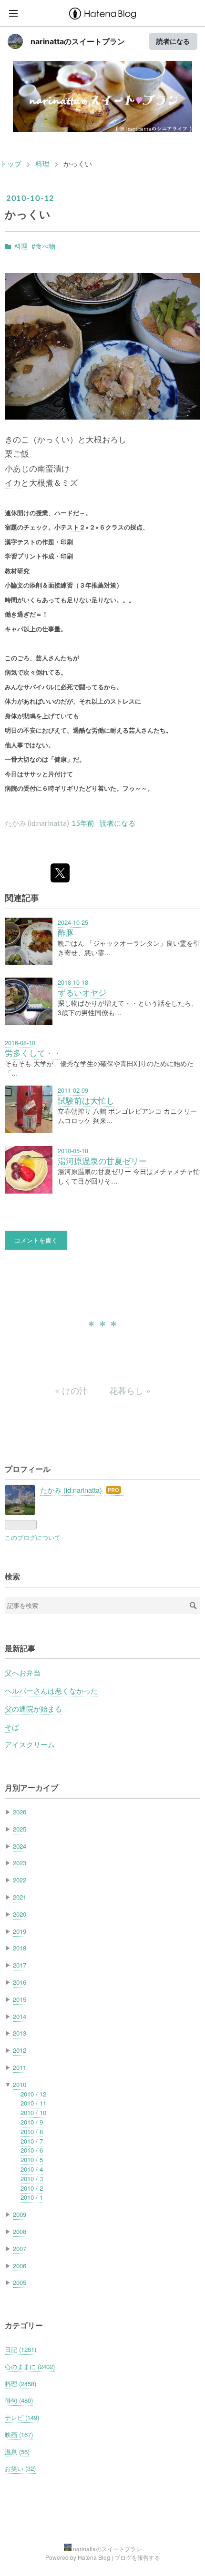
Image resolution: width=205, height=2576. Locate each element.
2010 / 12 (33, 2094)
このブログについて (33, 1537)
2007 (20, 2248)
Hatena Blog (94, 2557)
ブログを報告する (137, 2557)
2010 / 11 (33, 2103)
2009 (20, 2214)
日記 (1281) (20, 2349)
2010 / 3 (32, 2179)
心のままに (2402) (30, 2366)
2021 (20, 1897)
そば (12, 1727)
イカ (13, 482)
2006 (20, 2266)
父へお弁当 (23, 1672)
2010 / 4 (32, 2169)
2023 (20, 1863)
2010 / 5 (32, 2160)
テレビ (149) (22, 2417)
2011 (20, 2067)
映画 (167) (19, 2434)
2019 (20, 1931)
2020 (20, 1914)
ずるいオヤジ (82, 992)
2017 (20, 1965)
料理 (21, 246)
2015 (20, 1999)
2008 (20, 2231)
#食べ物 (43, 246)
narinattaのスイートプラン (78, 41)
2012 (20, 2050)
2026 (20, 1812)
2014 (20, 2016)
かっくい (28, 214)
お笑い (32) (20, 2468)
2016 (20, 1982)
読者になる (173, 41)
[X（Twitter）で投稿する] (60, 873)
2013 (20, 2033)
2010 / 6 (32, 2150)
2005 (20, 2282)
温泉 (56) (17, 2452)
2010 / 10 (33, 2112)
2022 (20, 1880)
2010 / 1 (32, 2197)
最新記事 (20, 1648)
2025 (20, 1829)
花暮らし (130, 1390)
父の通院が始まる (33, 1709)
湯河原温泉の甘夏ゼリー (102, 1161)
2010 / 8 (32, 2131)
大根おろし (106, 439)
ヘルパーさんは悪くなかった (51, 1690)
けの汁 (72, 1390)
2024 (20, 1846)
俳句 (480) (19, 2400)
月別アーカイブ (31, 1788)
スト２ (76, 527)
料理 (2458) (20, 2384)
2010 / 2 (32, 2188)
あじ (21, 468)
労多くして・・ (33, 1053)
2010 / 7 (32, 2141)
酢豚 (66, 932)
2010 (20, 2084)
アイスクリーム (30, 1744)
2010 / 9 (32, 2122)
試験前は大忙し (86, 1100)
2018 (20, 1948)
